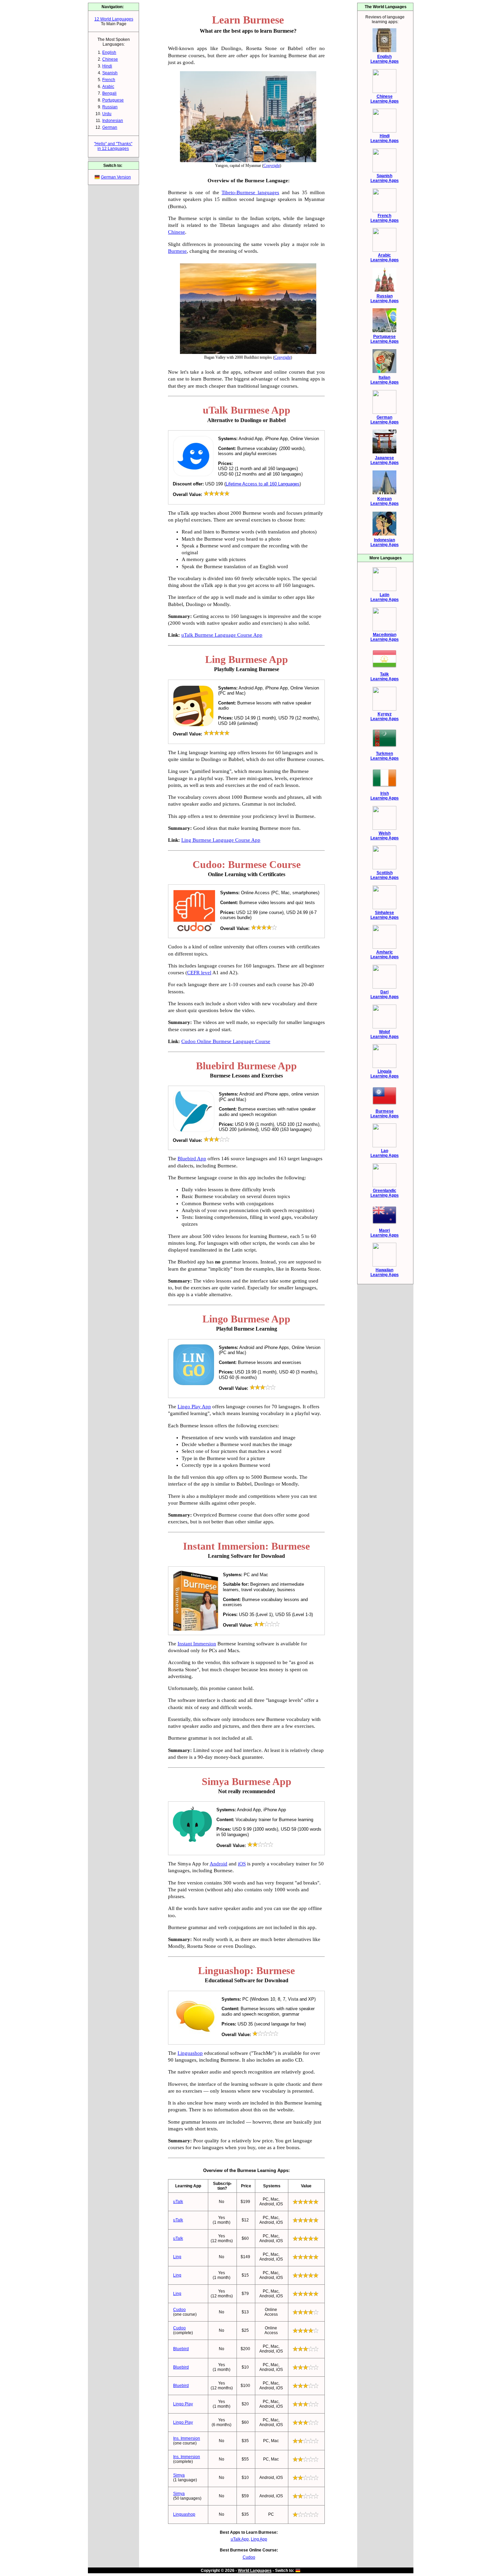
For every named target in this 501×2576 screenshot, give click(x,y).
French (109, 80)
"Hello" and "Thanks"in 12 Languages (113, 146)
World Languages (255, 2571)
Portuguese (113, 100)
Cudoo (179, 2310)
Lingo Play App (194, 1407)
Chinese (110, 59)
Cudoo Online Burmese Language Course (226, 1041)
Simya (179, 2475)
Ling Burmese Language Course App (221, 840)
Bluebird (181, 2349)
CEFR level (199, 973)
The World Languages (386, 7)
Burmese (177, 251)
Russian (110, 107)
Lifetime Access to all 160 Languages (263, 484)
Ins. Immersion (187, 2438)
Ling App (259, 2539)
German (110, 127)
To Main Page (114, 24)
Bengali (109, 93)
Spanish (110, 73)
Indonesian (113, 121)
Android (218, 1864)
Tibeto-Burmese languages (250, 192)
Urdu (107, 114)
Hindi (107, 66)
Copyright (272, 166)
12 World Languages (114, 19)
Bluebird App (192, 1159)
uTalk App (240, 2539)
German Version (116, 177)
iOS (242, 1864)
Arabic (108, 87)
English (109, 52)
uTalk (178, 2202)
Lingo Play (183, 2404)
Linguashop (190, 2053)
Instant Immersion (197, 1644)
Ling (177, 2257)
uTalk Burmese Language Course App (222, 635)
